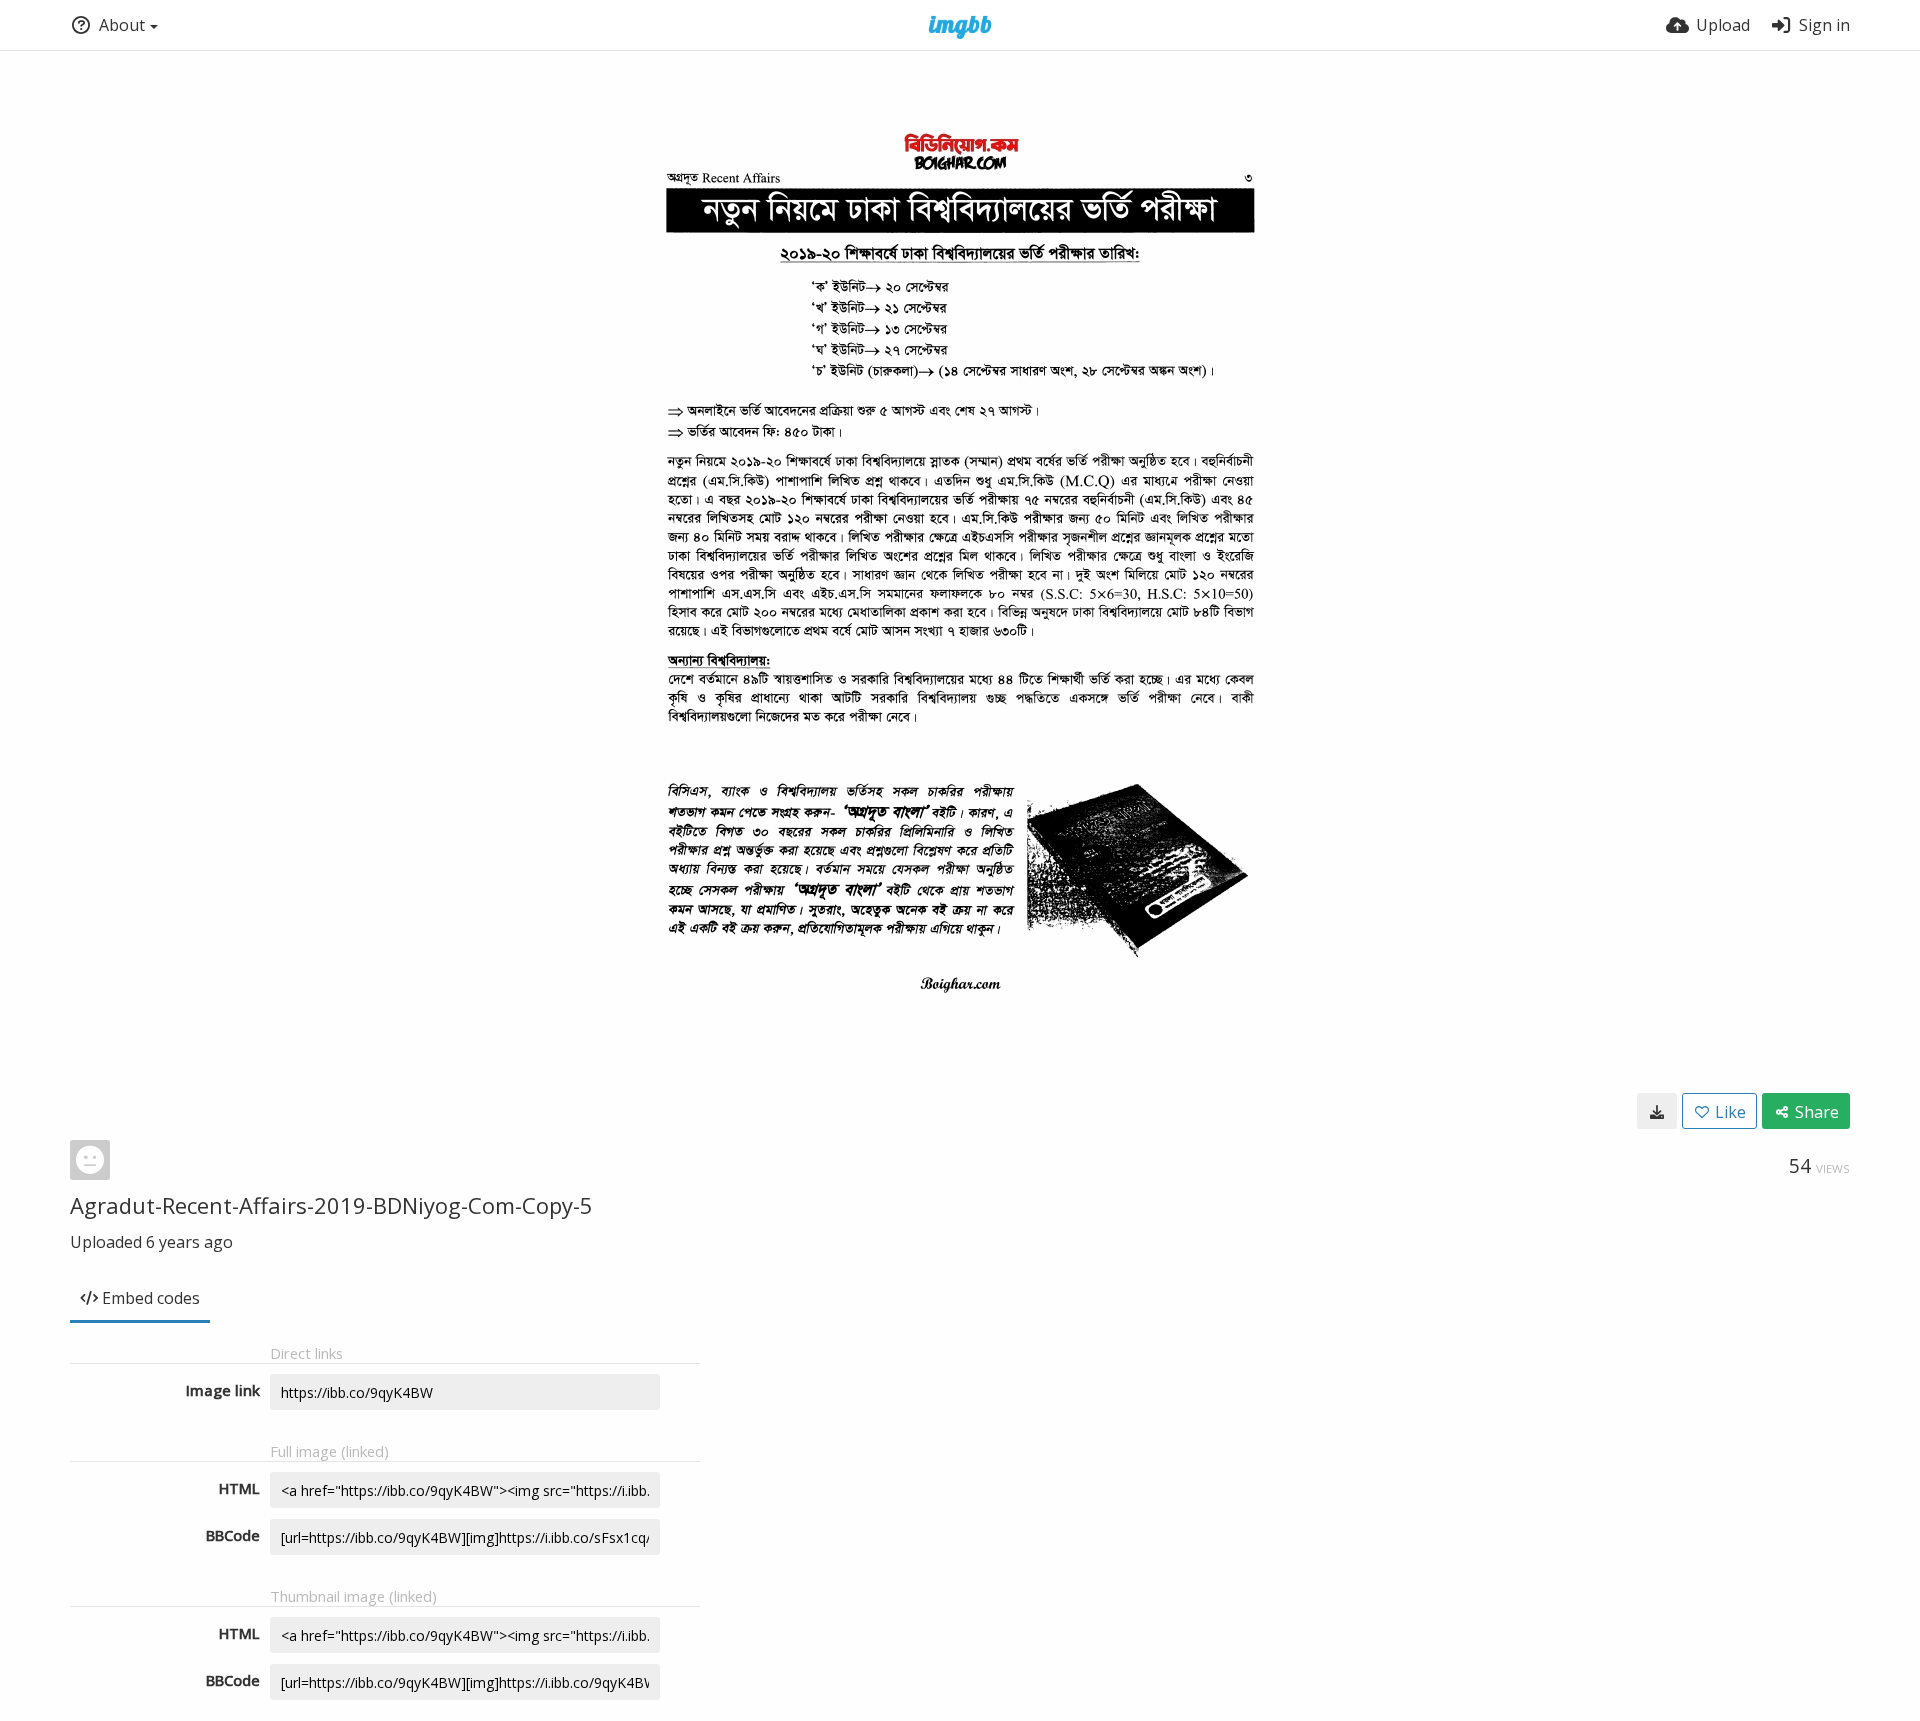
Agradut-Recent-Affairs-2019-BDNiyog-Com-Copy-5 (331, 1205)
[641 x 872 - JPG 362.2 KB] (1657, 1111)
